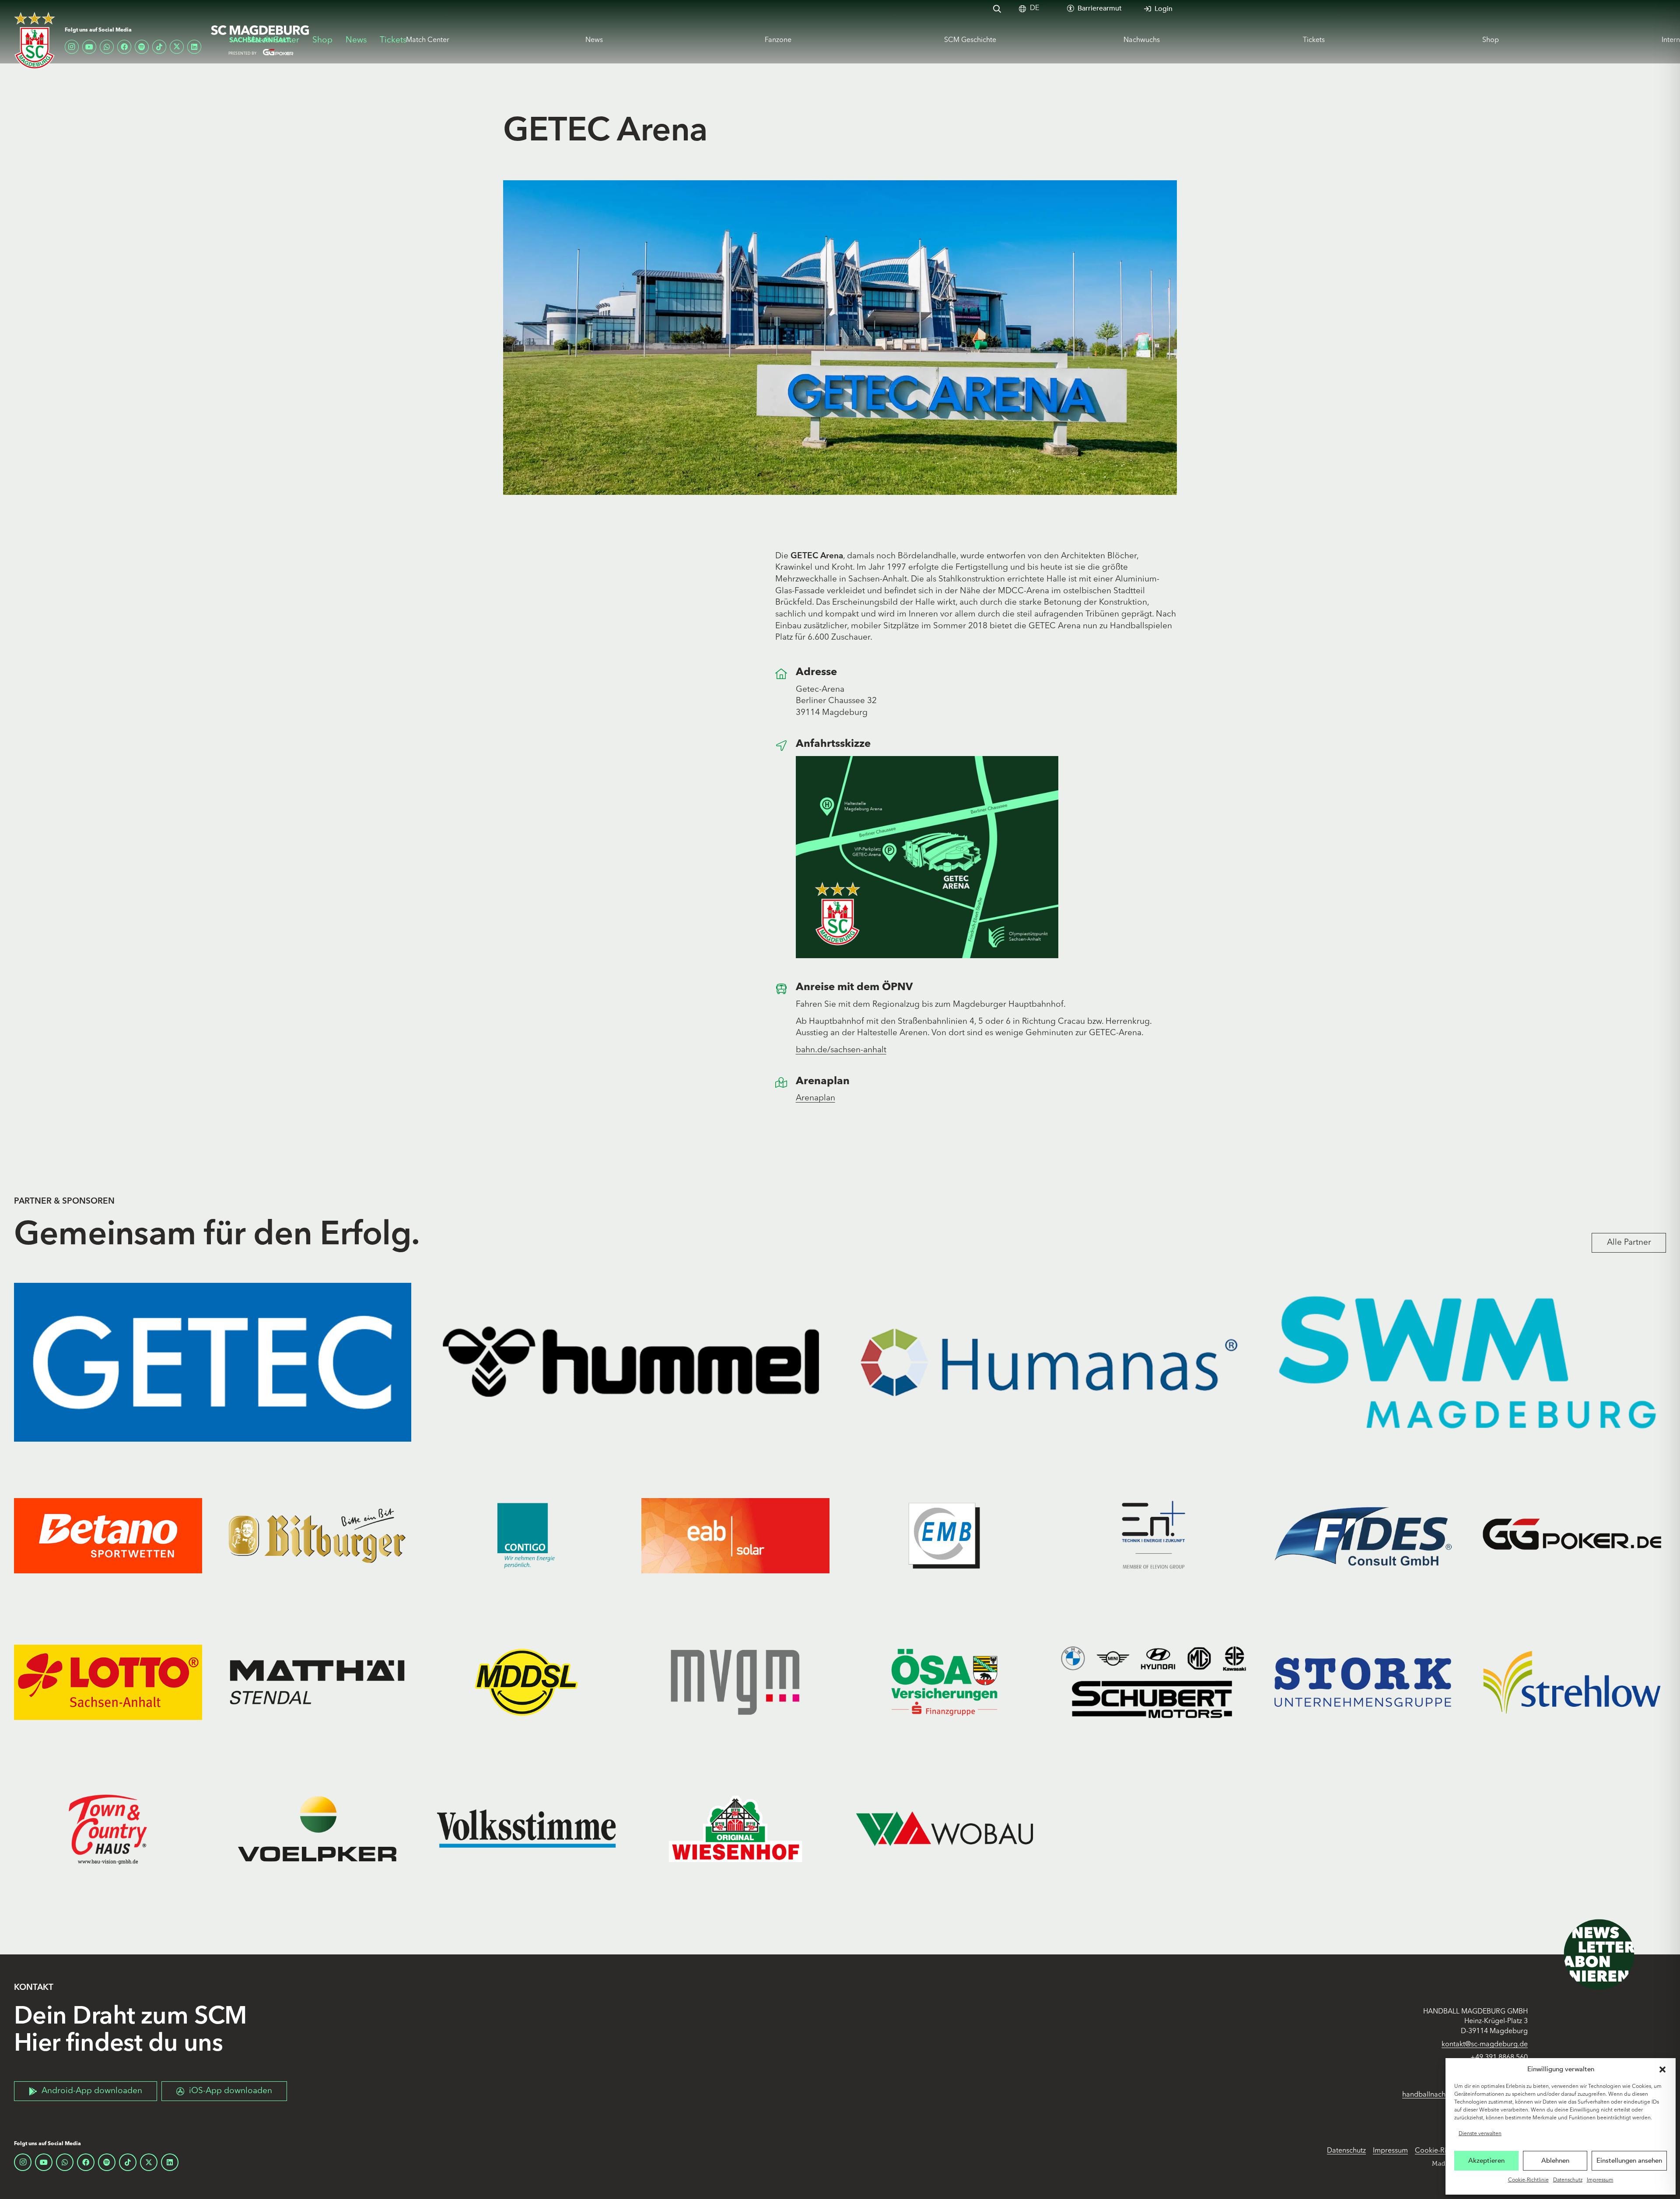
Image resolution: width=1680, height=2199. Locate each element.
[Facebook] (124, 47)
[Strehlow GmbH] (1572, 1683)
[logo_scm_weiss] (35, 40)
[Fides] (1363, 1536)
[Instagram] (72, 47)
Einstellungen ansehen (1629, 2160)
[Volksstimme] (526, 1829)
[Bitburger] (317, 1536)
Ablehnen (1555, 2160)
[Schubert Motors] (1154, 1683)
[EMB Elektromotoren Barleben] (945, 1536)
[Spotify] (142, 47)
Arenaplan (815, 1098)
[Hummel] (631, 1362)
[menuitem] (1034, 9)
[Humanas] (1049, 1362)
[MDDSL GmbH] (526, 1683)
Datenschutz (1568, 2180)
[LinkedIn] (194, 47)
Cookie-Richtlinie (1528, 2180)
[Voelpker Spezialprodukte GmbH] (317, 1829)
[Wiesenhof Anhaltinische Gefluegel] (735, 1829)
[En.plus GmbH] (1154, 1536)
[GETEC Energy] (213, 1362)
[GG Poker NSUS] (1572, 1536)
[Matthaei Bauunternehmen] (317, 1683)
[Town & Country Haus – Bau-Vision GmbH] (108, 1829)
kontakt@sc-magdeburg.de (1485, 2045)
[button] (1662, 2069)
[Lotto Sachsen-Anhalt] (108, 1683)
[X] (177, 47)
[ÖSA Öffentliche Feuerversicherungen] (945, 1683)
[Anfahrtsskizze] (785, 746)
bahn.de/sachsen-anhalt (841, 1050)
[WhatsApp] (107, 47)
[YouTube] (89, 47)
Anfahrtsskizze (833, 744)
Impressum (1600, 2180)
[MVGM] (735, 1683)
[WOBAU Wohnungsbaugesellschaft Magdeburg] (945, 1829)
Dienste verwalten (1480, 2134)
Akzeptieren (1486, 2160)
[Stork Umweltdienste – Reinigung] (1363, 1683)
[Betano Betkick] (108, 1536)
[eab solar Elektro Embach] (735, 1536)
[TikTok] (159, 47)
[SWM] (1467, 1362)
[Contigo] (526, 1536)
